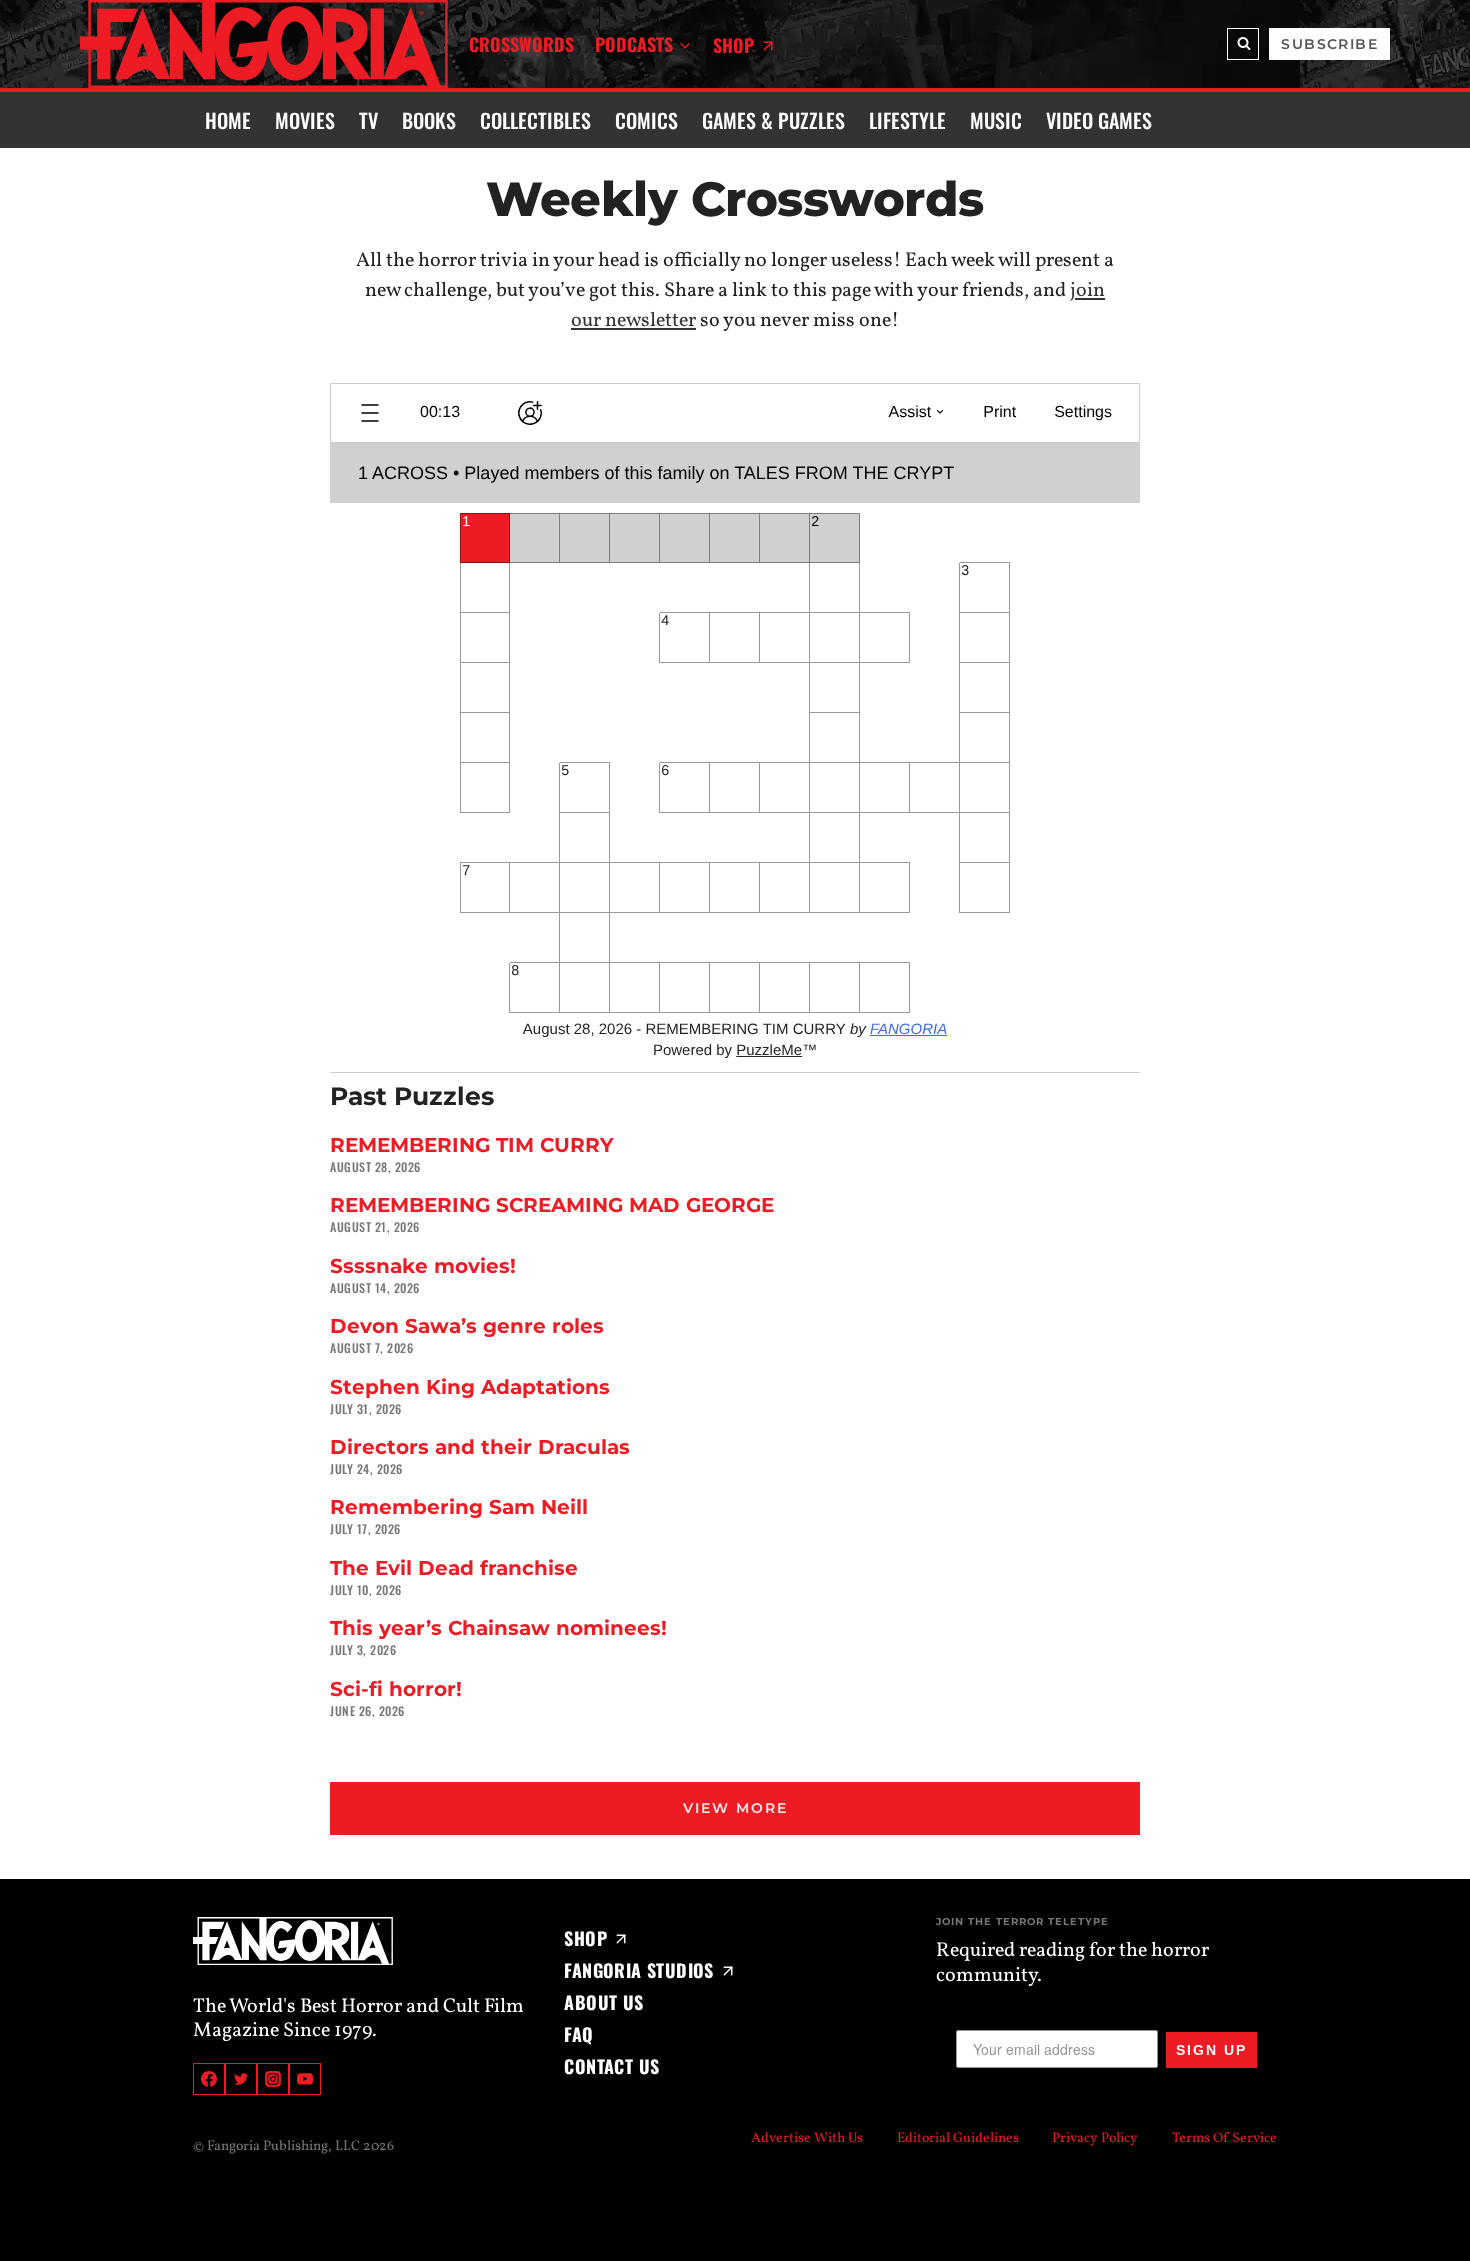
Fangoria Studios (638, 1970)
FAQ (578, 2034)
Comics (646, 120)
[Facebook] (209, 2079)
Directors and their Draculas (480, 1447)
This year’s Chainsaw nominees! (498, 1628)
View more (735, 1808)
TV (368, 120)
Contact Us (611, 2066)
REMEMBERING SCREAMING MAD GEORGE (552, 1205)
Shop (733, 45)
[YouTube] (305, 2079)
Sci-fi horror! (396, 1689)
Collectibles (535, 120)
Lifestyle (907, 120)
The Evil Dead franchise (454, 1568)
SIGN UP (1211, 2050)
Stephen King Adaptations (470, 1387)
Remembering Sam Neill (459, 1507)
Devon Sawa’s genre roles (467, 1326)
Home (228, 120)
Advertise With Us (807, 2138)
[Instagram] (273, 2079)
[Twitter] (241, 2079)
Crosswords (521, 44)
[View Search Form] (1243, 44)
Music (996, 120)
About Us (603, 2002)
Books (429, 120)
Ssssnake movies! (423, 1266)
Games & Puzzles (773, 120)
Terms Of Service (1224, 2138)
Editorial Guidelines (958, 2138)
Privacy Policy (1095, 2138)
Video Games (1099, 120)
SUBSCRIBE (1329, 44)
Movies (305, 120)
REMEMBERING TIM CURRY (472, 1145)
